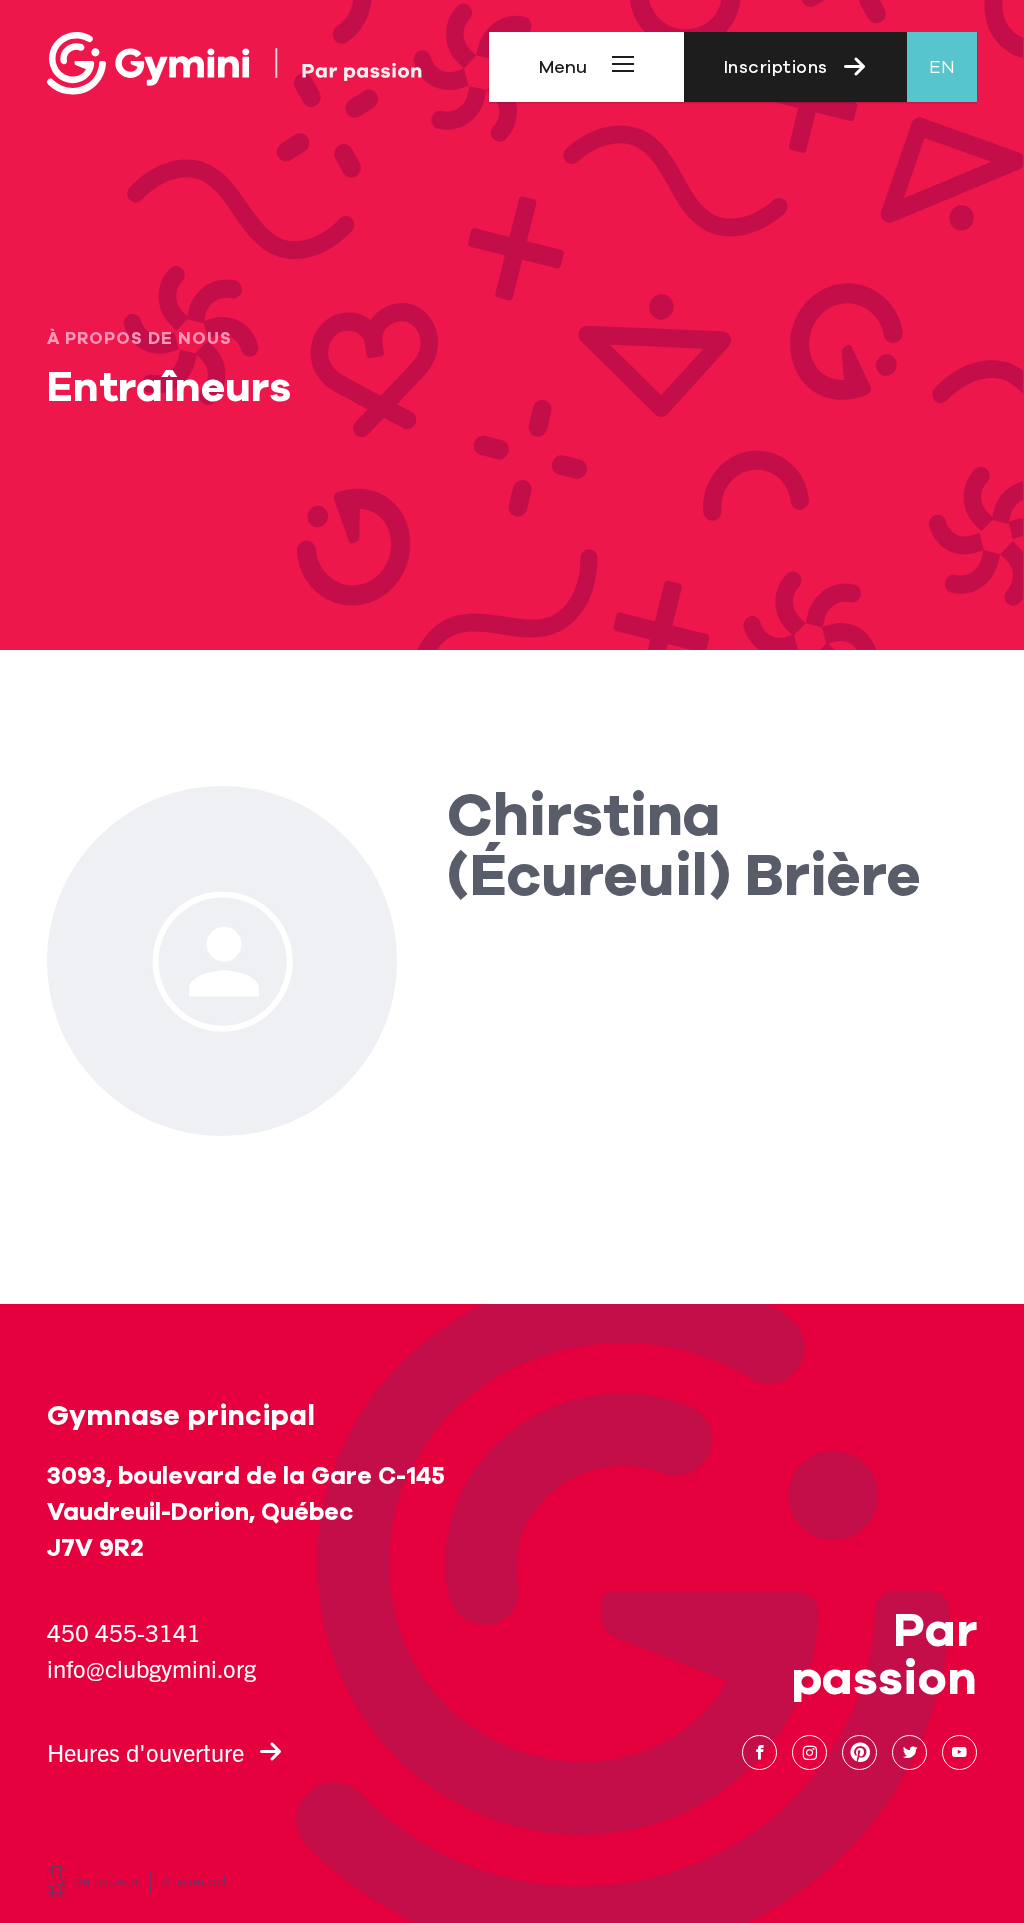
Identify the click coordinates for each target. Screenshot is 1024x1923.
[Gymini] (234, 63)
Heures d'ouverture (145, 1752)
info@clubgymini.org (151, 1668)
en (942, 67)
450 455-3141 (124, 1632)
